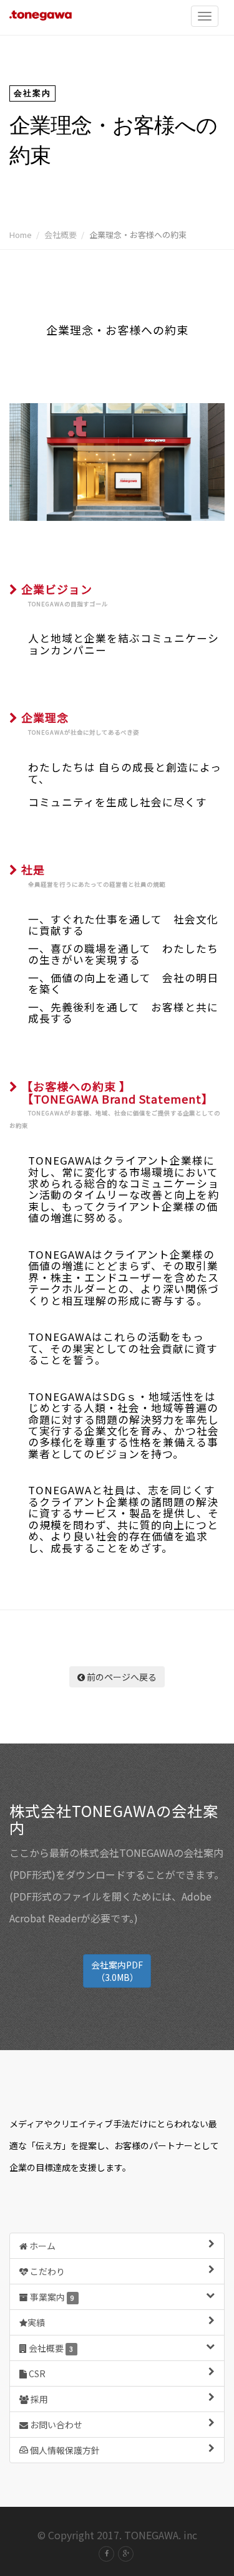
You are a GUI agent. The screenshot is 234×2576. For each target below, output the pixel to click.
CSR (36, 2373)
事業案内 (51, 2297)
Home (21, 235)
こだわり (46, 2271)
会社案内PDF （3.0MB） (117, 1971)
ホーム (41, 2246)
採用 (38, 2399)
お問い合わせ (55, 2425)
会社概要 (61, 235)
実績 (36, 2322)
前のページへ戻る (121, 1677)
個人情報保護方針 (64, 2450)
